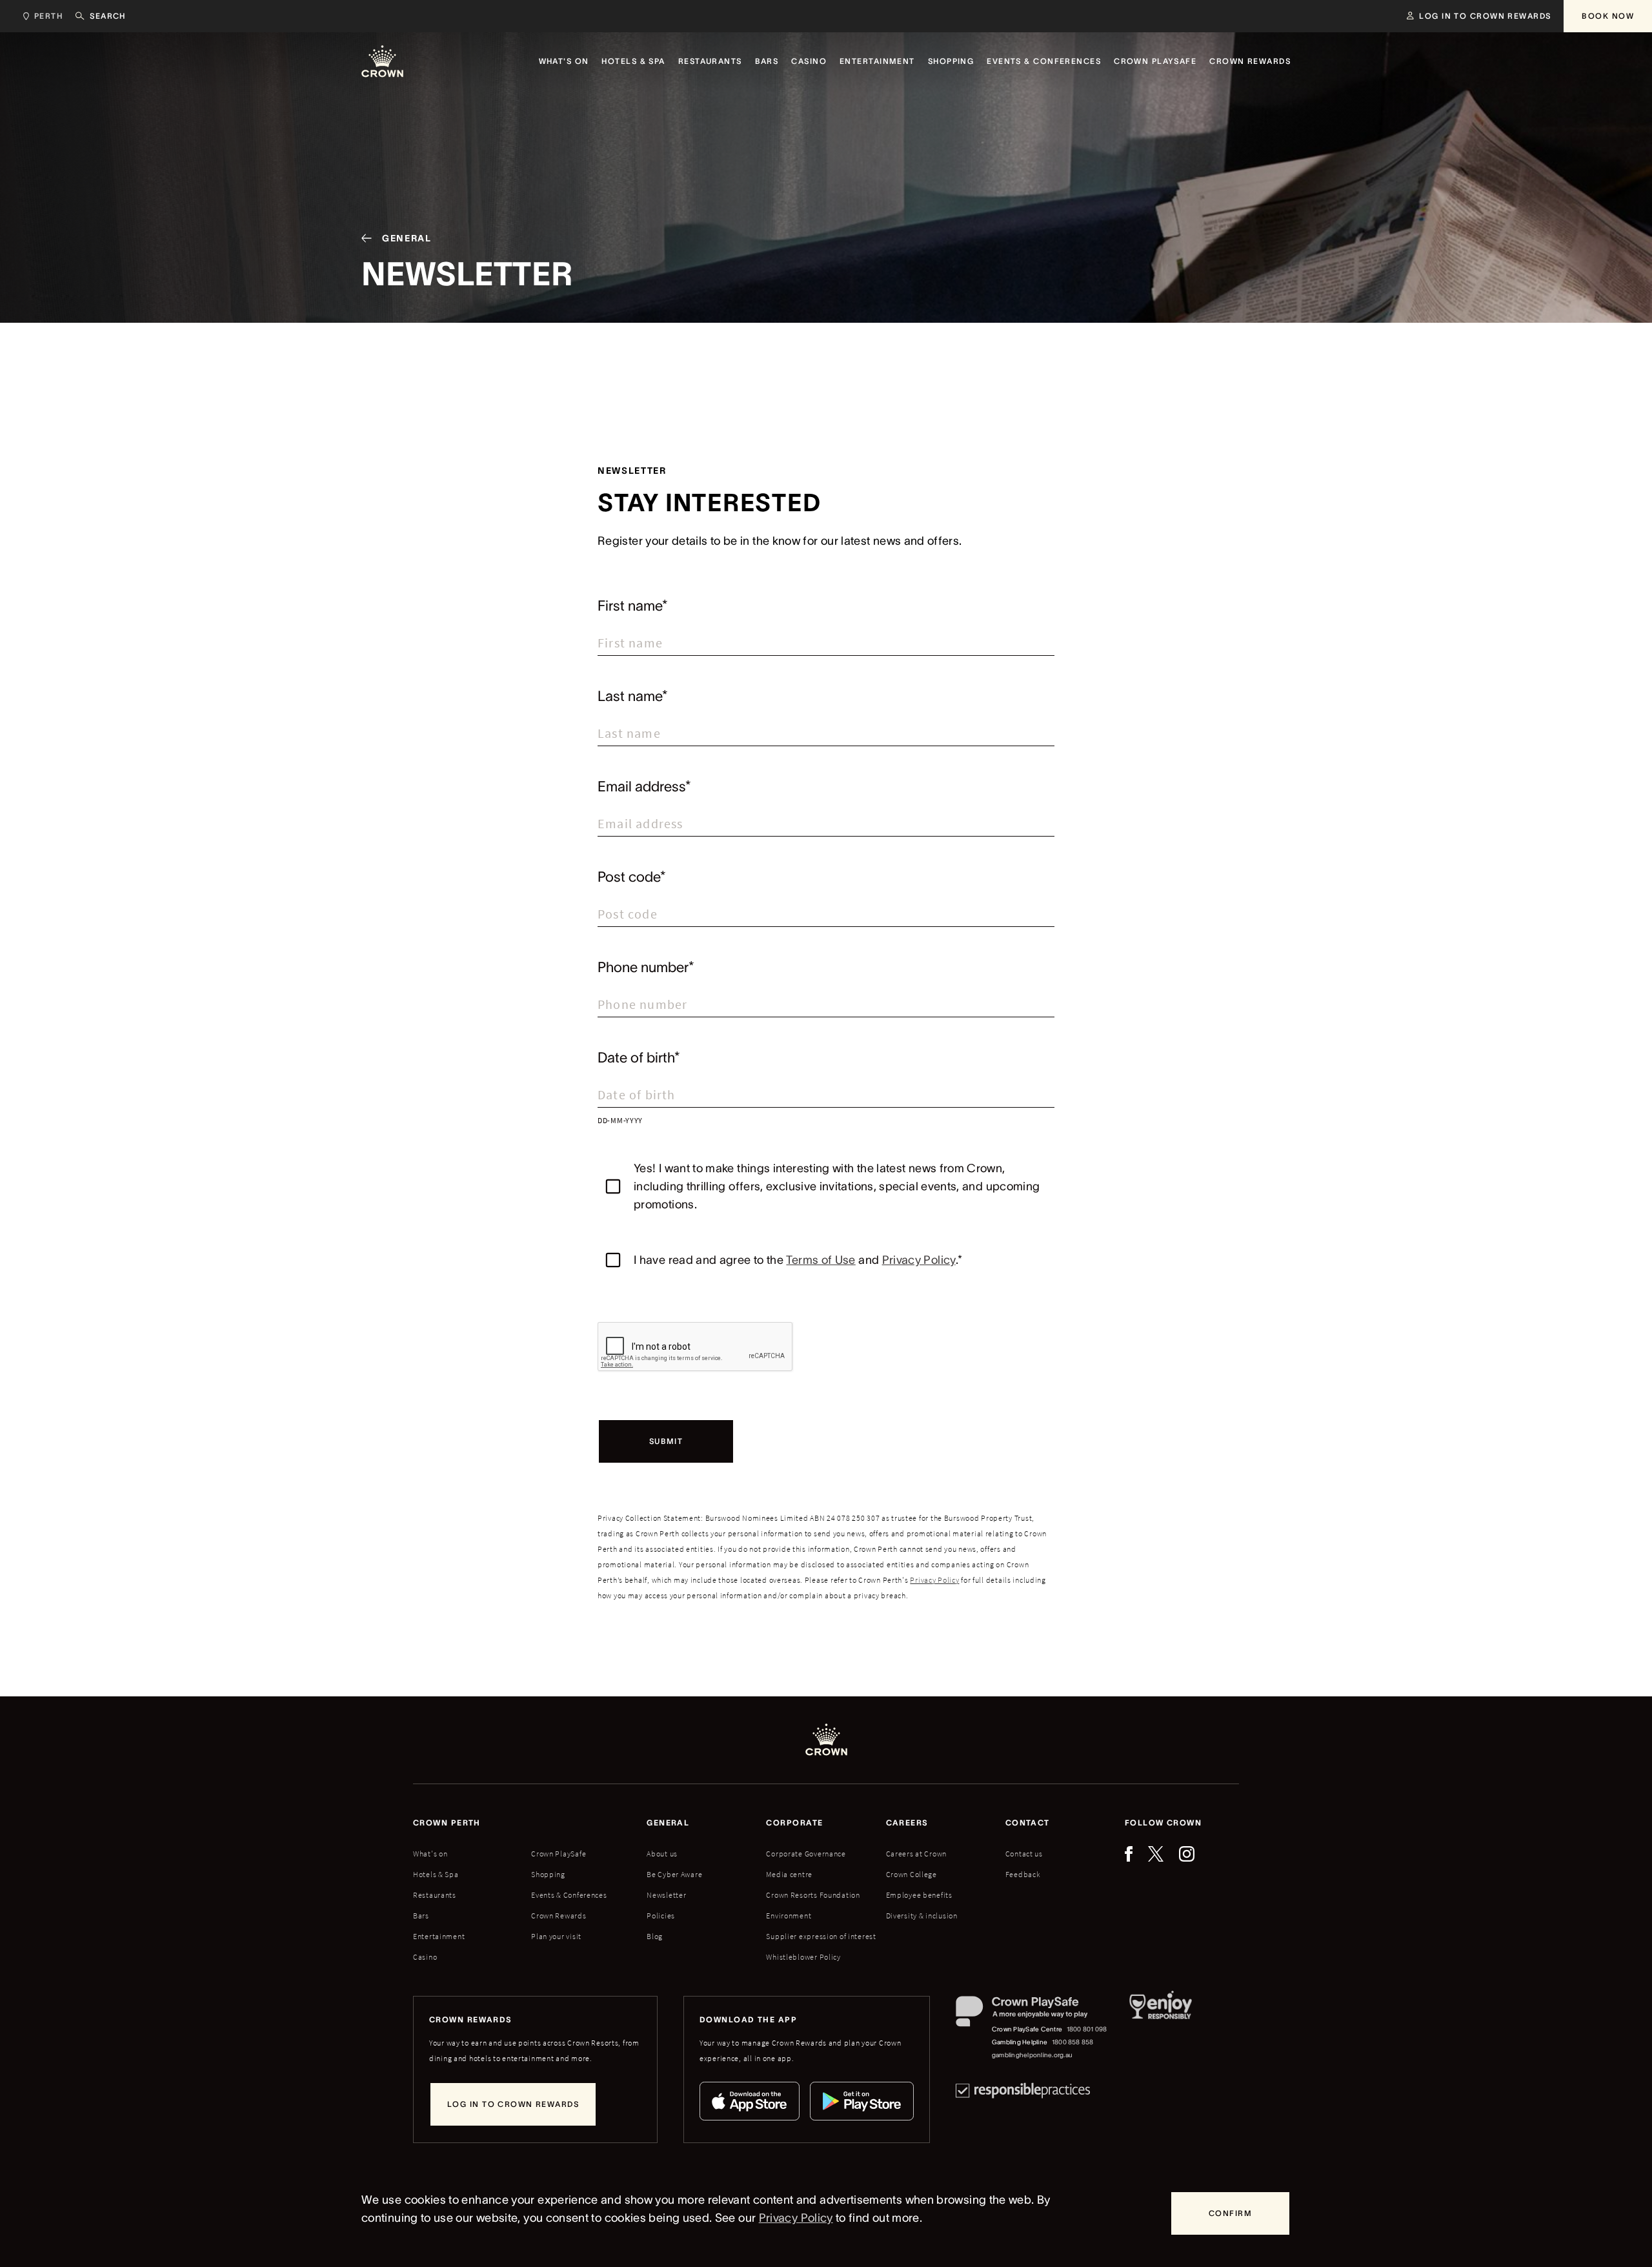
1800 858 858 (1073, 2042)
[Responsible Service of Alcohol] (1161, 2029)
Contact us (1024, 1854)
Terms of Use (821, 1260)
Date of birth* (639, 1057)
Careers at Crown (917, 1854)
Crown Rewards (559, 1916)
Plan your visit (556, 1936)
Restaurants (435, 1895)
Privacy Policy (919, 1260)
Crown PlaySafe (559, 1854)
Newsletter (666, 1895)
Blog (655, 1936)
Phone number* (646, 967)
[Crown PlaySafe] (1032, 2014)
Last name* (633, 696)
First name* (633, 605)
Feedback (1023, 1874)
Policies (661, 1916)
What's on (430, 1854)
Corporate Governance (806, 1854)
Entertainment (439, 1936)
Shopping (548, 1874)
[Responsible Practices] (1023, 2090)
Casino (425, 1957)
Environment (789, 1916)
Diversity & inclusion (922, 1916)
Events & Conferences (569, 1895)
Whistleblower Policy (803, 1957)
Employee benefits (919, 1895)
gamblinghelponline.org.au (1032, 2055)
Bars (421, 1916)
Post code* (632, 877)
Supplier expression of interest (821, 1936)
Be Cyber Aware (674, 1874)
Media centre (789, 1874)
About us (662, 1854)
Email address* (644, 786)
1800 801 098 (1087, 2029)
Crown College (912, 1874)
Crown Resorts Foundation (813, 1895)
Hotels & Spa (436, 1874)
